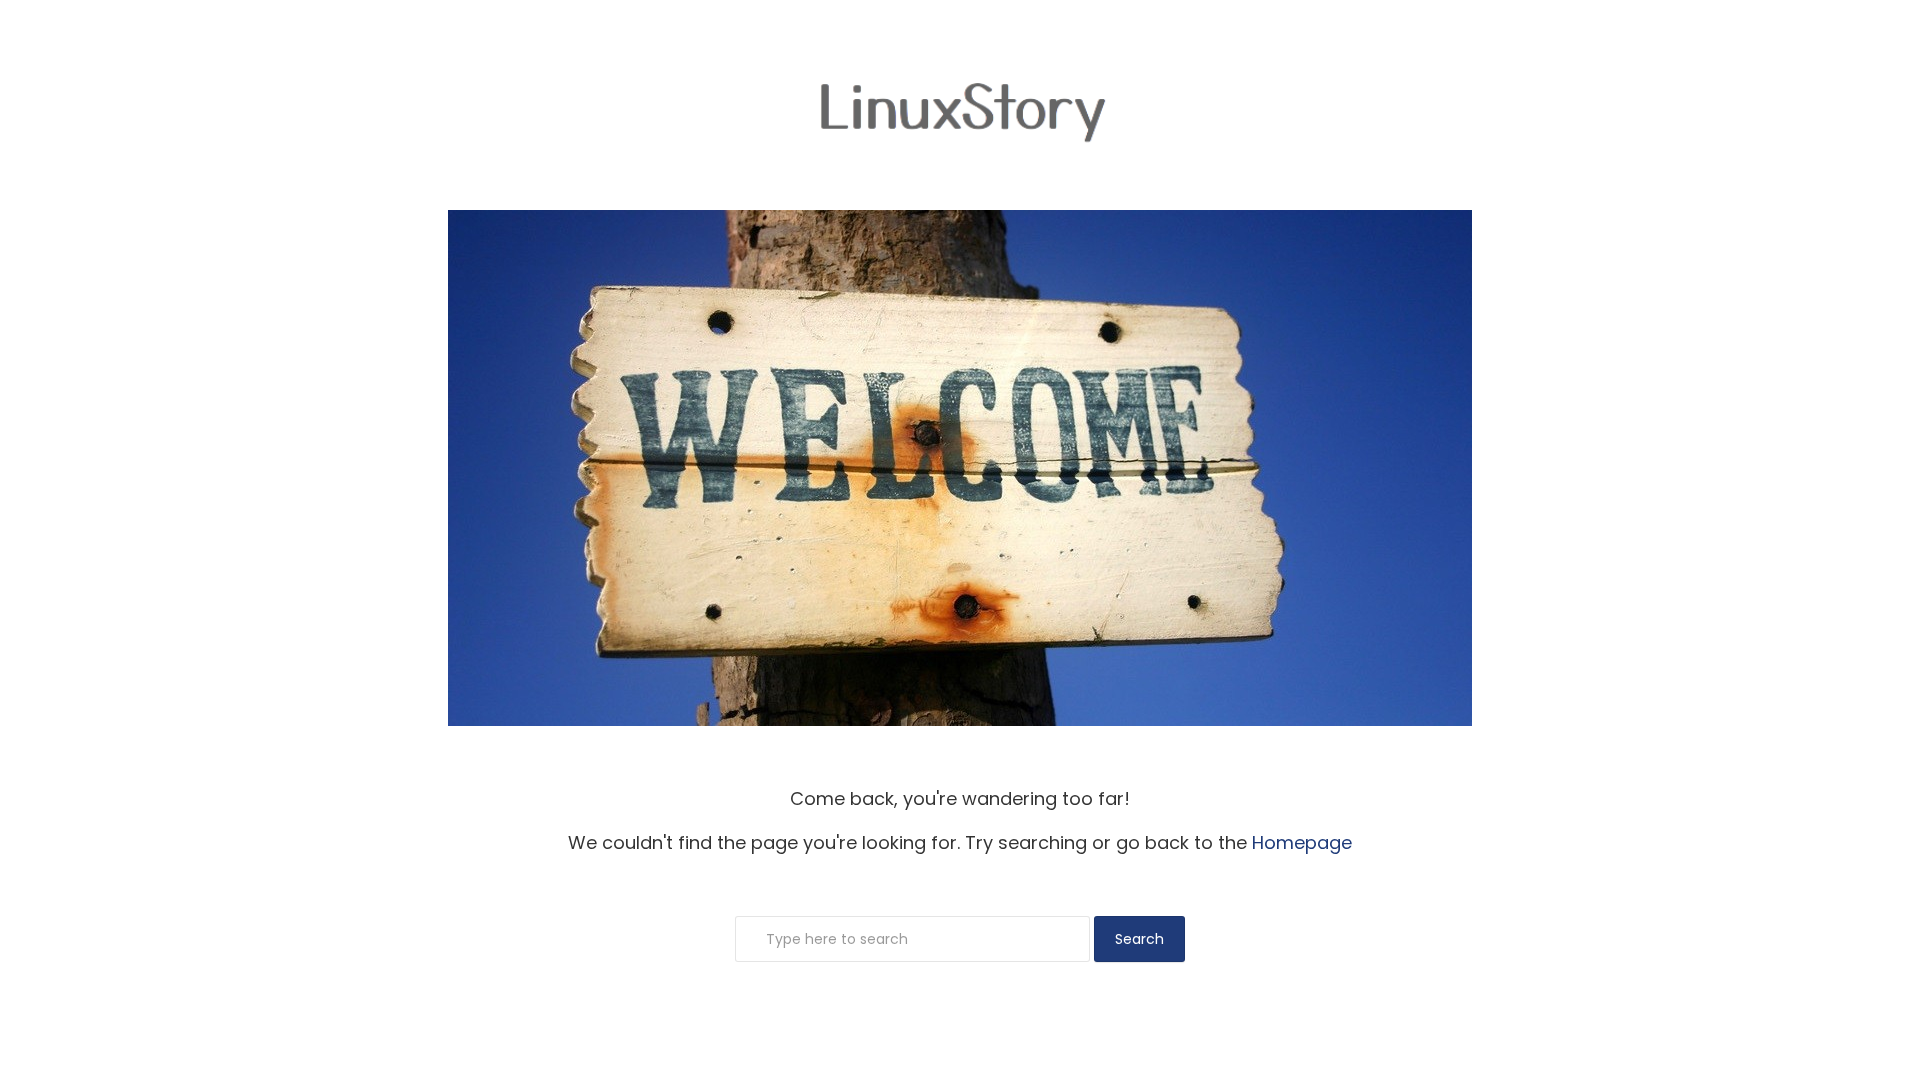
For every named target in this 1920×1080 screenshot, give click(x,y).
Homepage (1302, 842)
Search (1139, 939)
